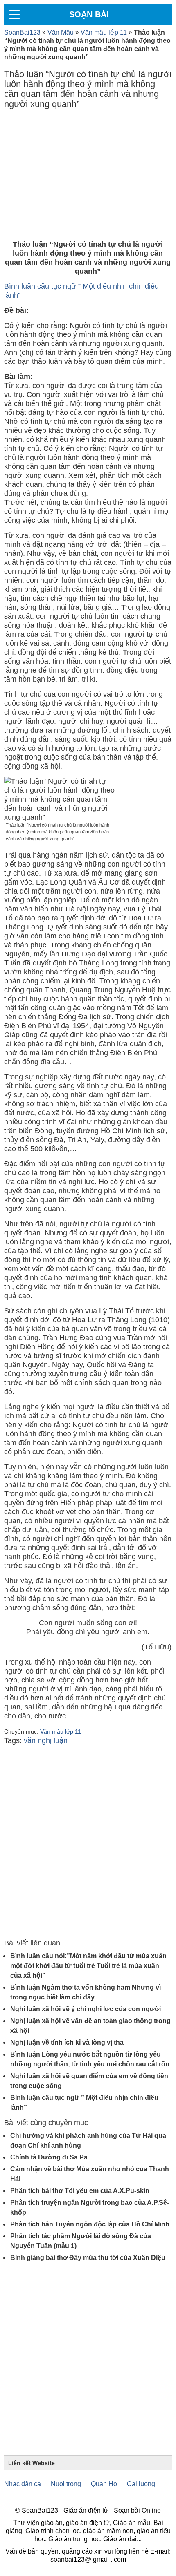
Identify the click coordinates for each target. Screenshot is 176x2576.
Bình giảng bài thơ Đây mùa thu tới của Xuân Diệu (88, 2258)
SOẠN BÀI (89, 14)
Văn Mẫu (61, 32)
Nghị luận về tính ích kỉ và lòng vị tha (67, 2042)
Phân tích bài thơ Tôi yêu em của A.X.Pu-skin (80, 2191)
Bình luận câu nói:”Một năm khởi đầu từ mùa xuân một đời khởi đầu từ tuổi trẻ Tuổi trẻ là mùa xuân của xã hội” (88, 1966)
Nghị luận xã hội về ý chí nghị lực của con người (86, 2009)
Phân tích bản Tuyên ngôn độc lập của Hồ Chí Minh (90, 2224)
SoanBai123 (22, 32)
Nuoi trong (66, 2484)
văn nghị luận (46, 1740)
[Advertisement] (88, 176)
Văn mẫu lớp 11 (104, 32)
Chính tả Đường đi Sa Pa (49, 2157)
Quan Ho (104, 2484)
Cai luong (141, 2484)
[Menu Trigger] (14, 14)
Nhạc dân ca (23, 2484)
